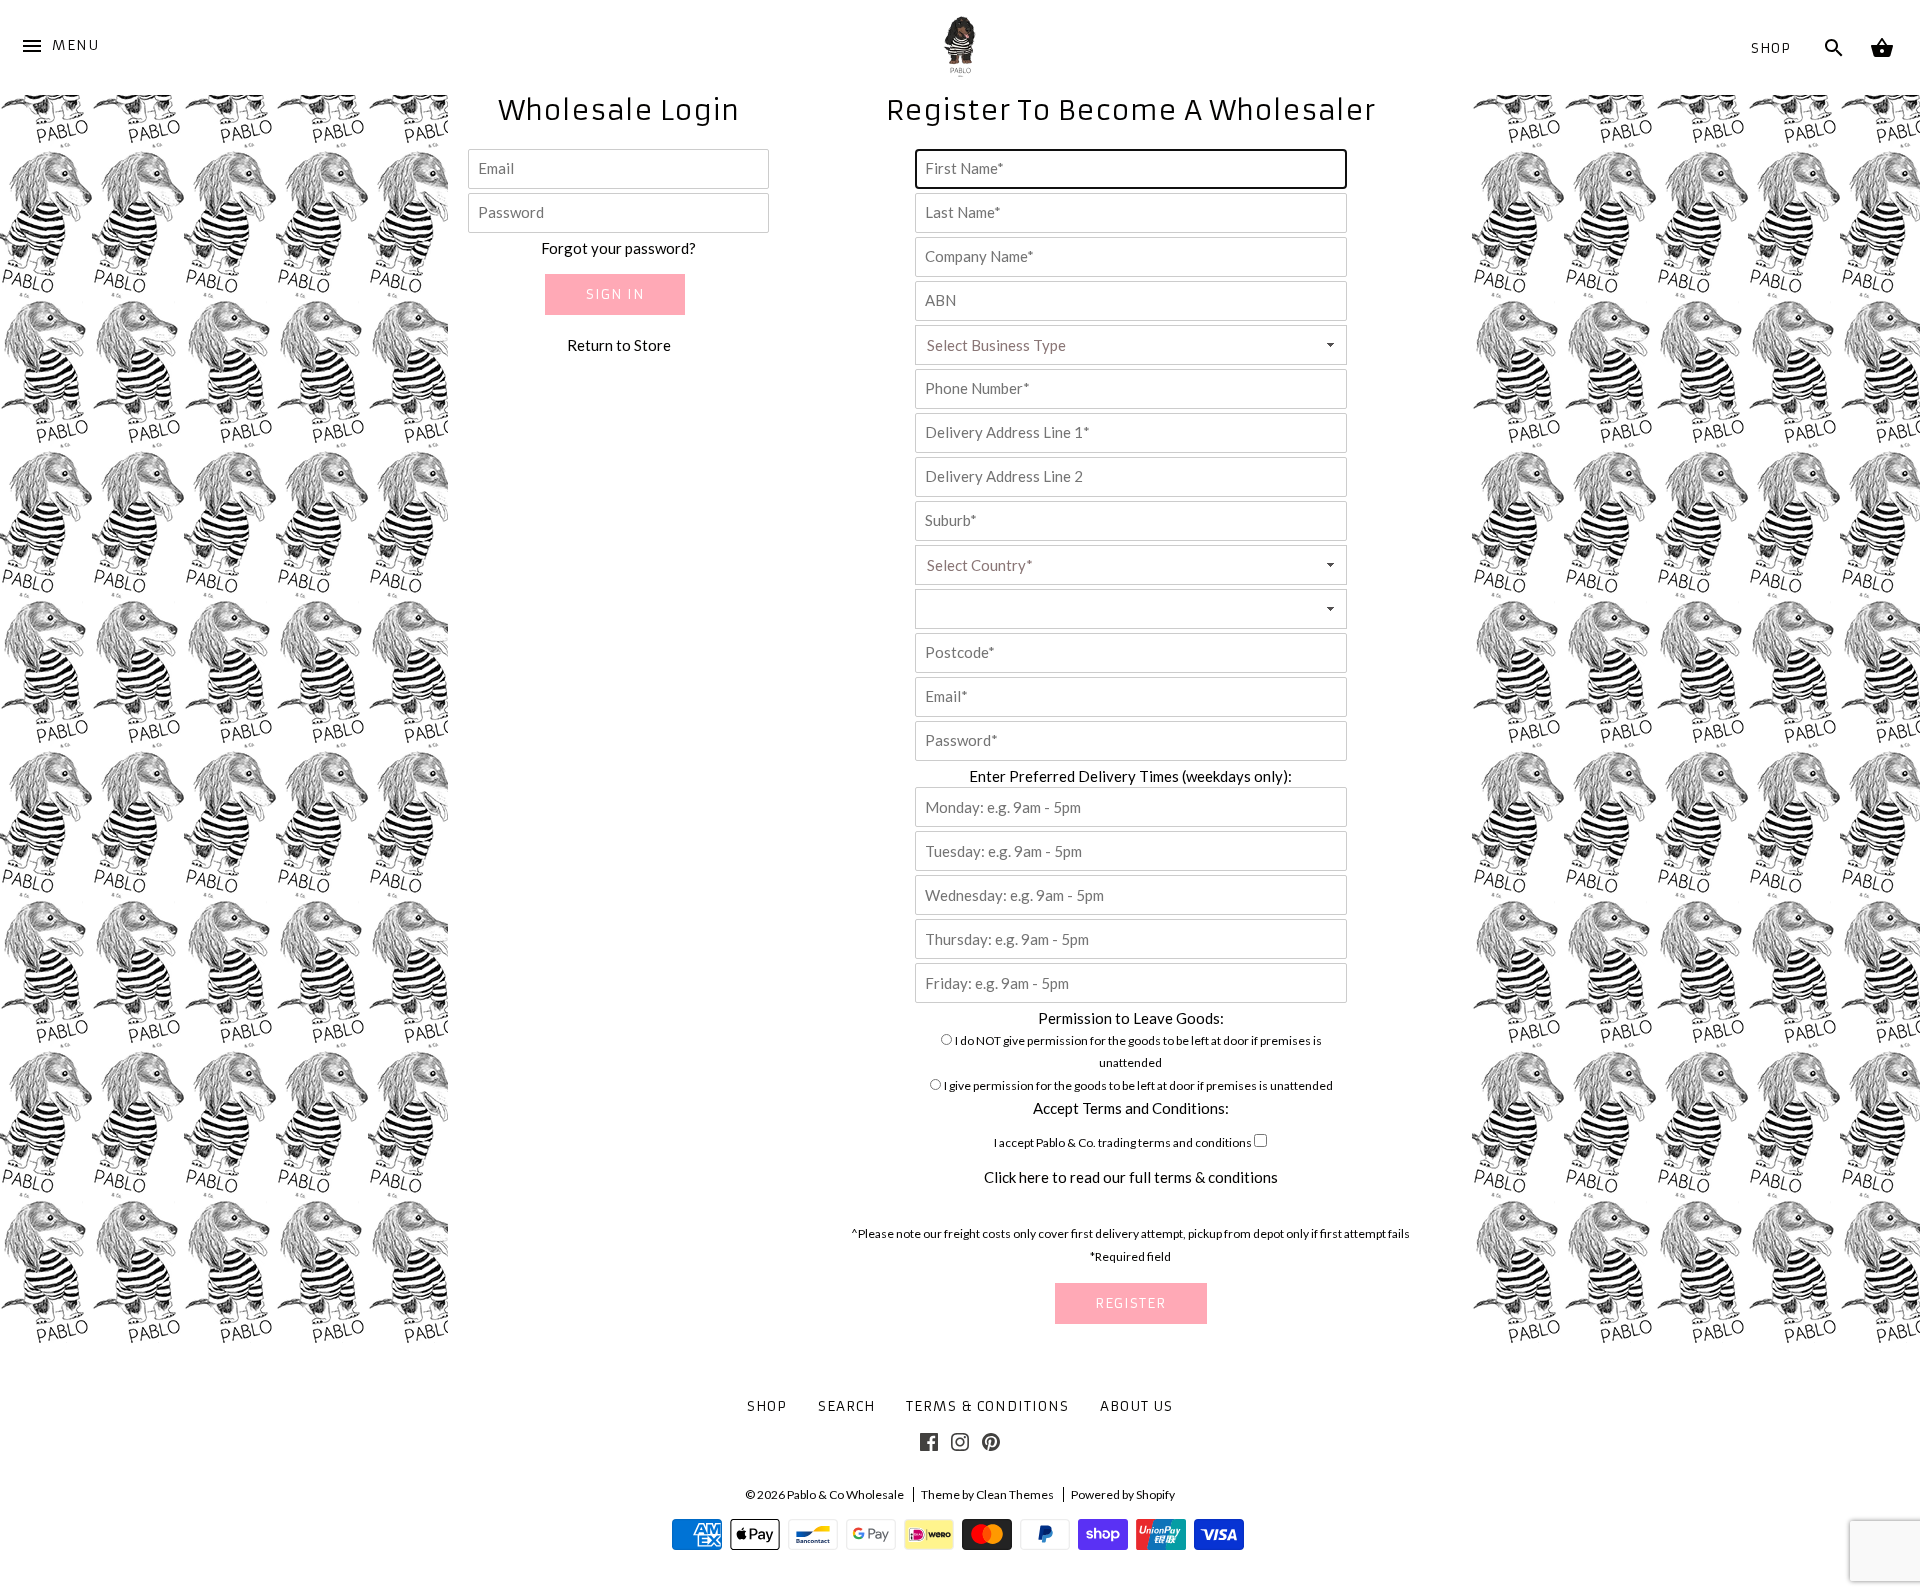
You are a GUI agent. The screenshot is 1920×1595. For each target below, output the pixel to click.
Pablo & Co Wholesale (845, 1494)
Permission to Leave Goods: (1131, 1018)
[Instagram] (960, 1446)
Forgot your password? (618, 248)
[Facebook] (929, 1446)
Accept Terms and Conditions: (1131, 1108)
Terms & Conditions (987, 1406)
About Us (1136, 1406)
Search (846, 1406)
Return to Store (619, 345)
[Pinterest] (991, 1446)
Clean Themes (1015, 1494)
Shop (1771, 48)
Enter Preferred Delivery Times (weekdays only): (1130, 776)
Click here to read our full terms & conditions (1131, 1177)
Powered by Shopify (1123, 1494)
